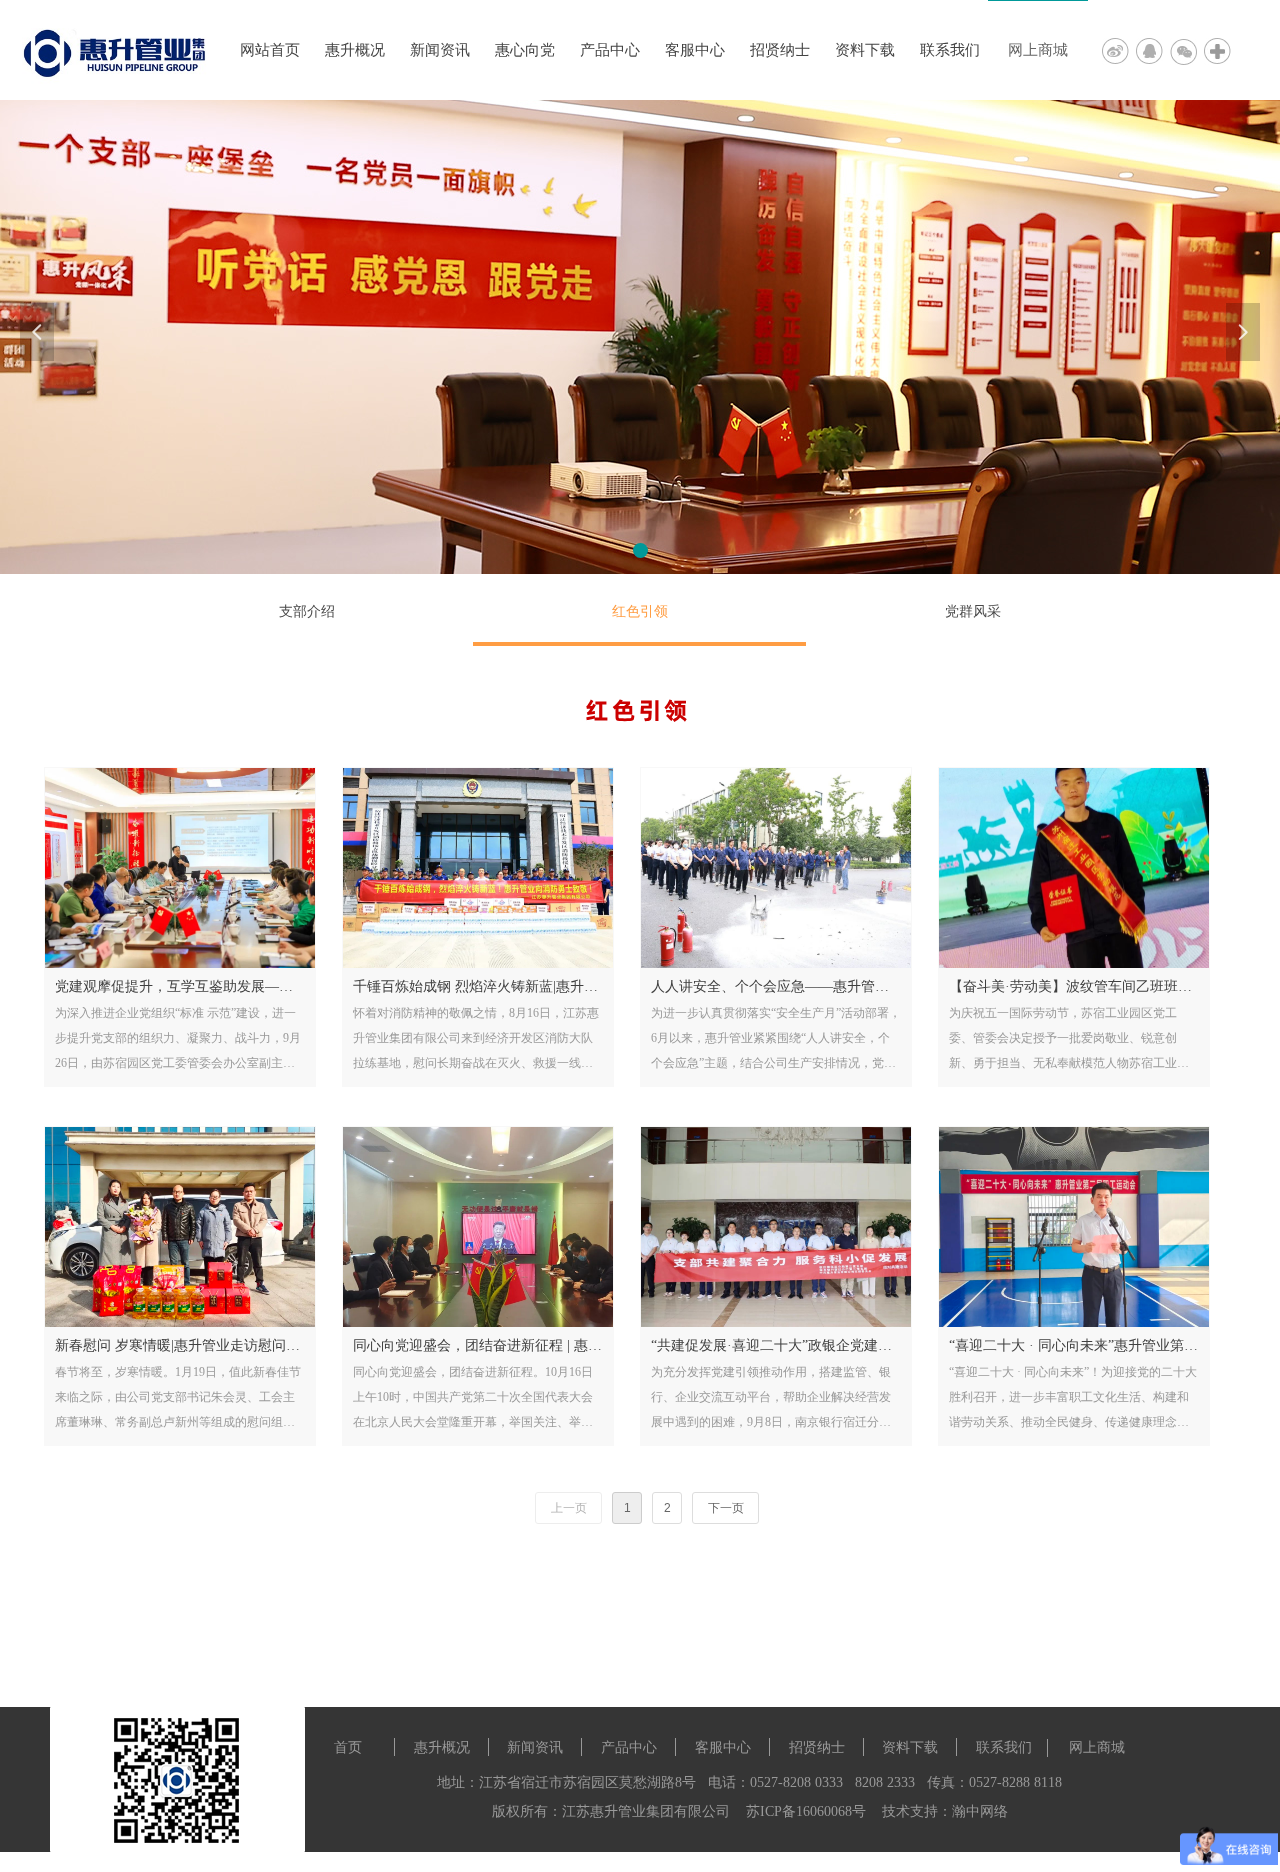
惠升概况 (355, 50)
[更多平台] (1219, 50)
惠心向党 (525, 50)
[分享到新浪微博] (1119, 50)
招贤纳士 (780, 50)
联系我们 (950, 50)
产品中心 (610, 50)
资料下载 (865, 50)
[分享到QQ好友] (1153, 50)
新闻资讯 (440, 50)
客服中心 (695, 50)
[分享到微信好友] (1187, 50)
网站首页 (270, 50)
